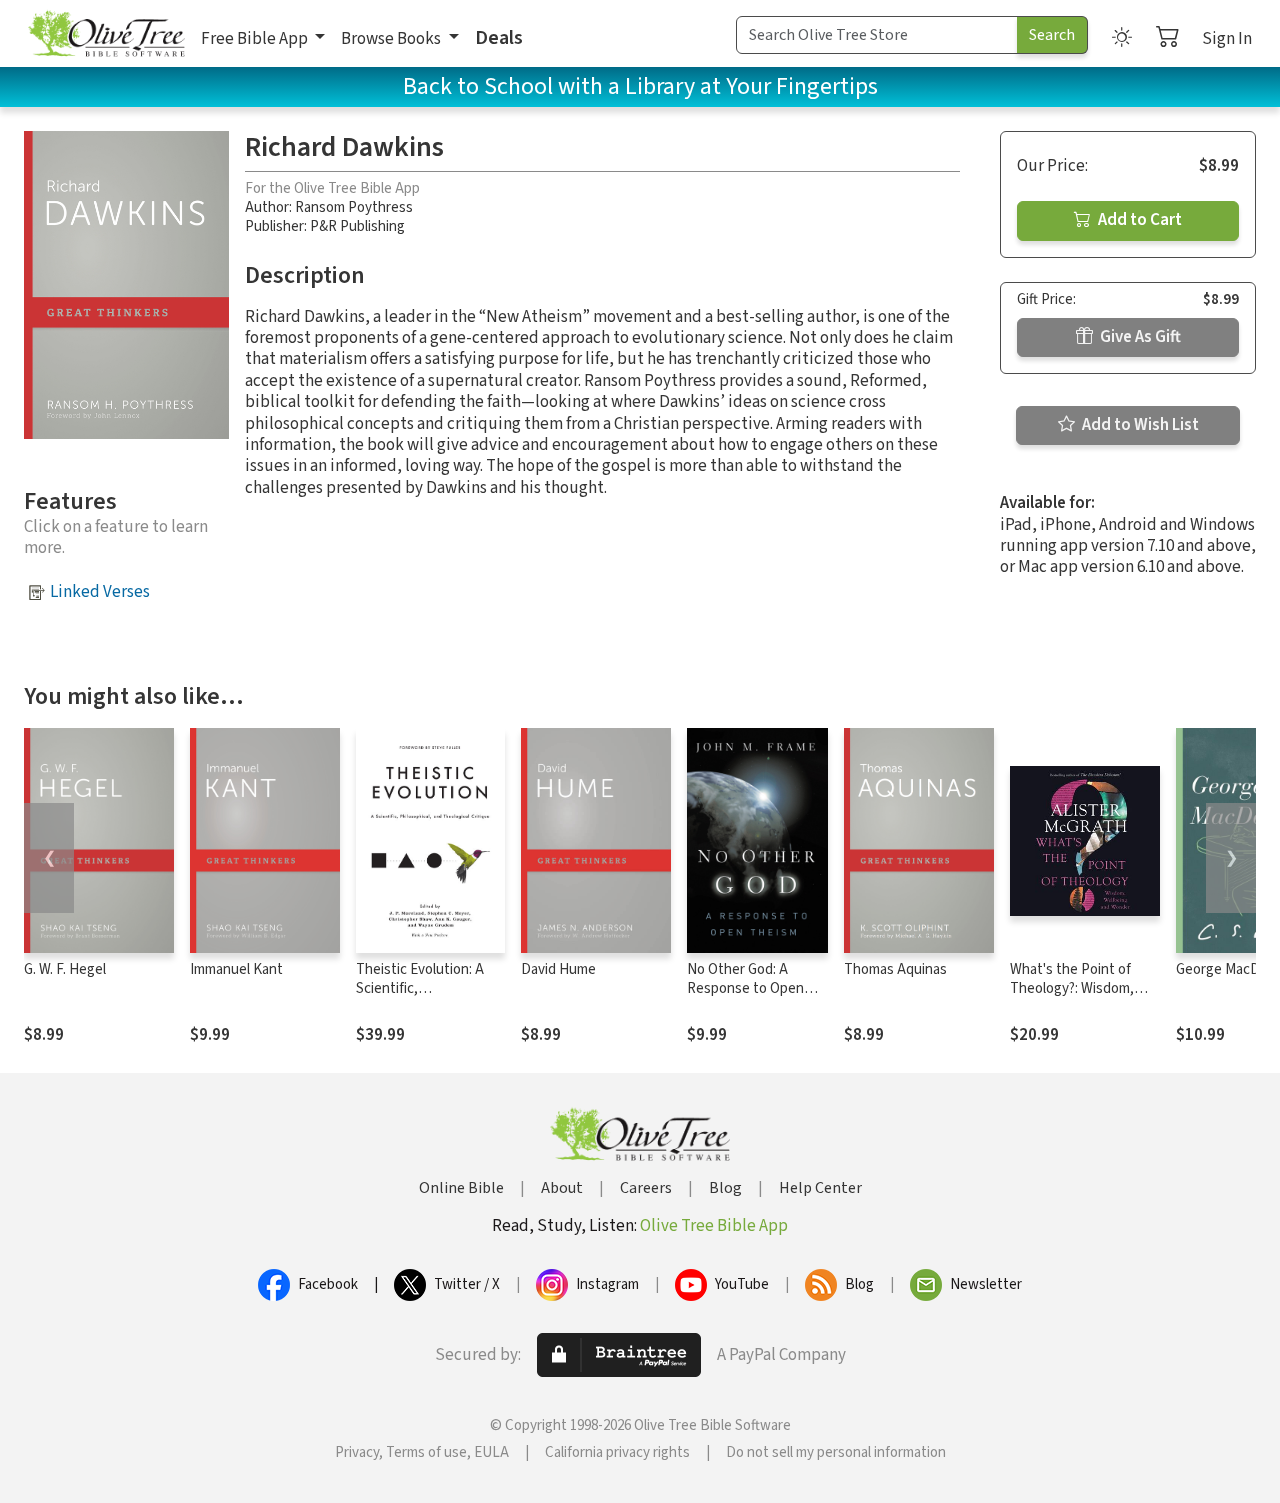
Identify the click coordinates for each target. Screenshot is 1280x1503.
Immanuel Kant (236, 969)
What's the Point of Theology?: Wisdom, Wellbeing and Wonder (1079, 988)
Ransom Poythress (354, 207)
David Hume (558, 969)
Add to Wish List (1139, 425)
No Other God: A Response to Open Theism (745, 988)
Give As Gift (1139, 337)
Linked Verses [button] (100, 592)
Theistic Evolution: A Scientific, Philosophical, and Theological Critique (420, 998)
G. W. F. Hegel (65, 969)
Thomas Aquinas (895, 969)
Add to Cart (1138, 220)
